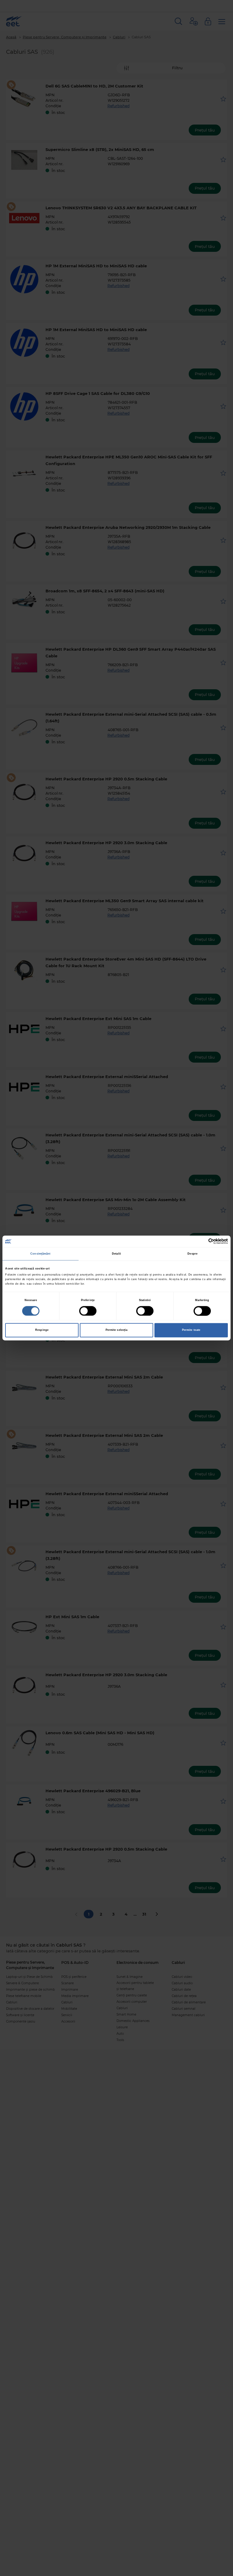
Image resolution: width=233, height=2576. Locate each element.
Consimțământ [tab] (40, 1254)
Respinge (42, 1330)
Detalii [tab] (116, 1254)
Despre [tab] (192, 1254)
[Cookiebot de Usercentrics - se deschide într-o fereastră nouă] (201, 1241)
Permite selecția (117, 1330)
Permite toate (191, 1330)
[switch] (88, 1311)
